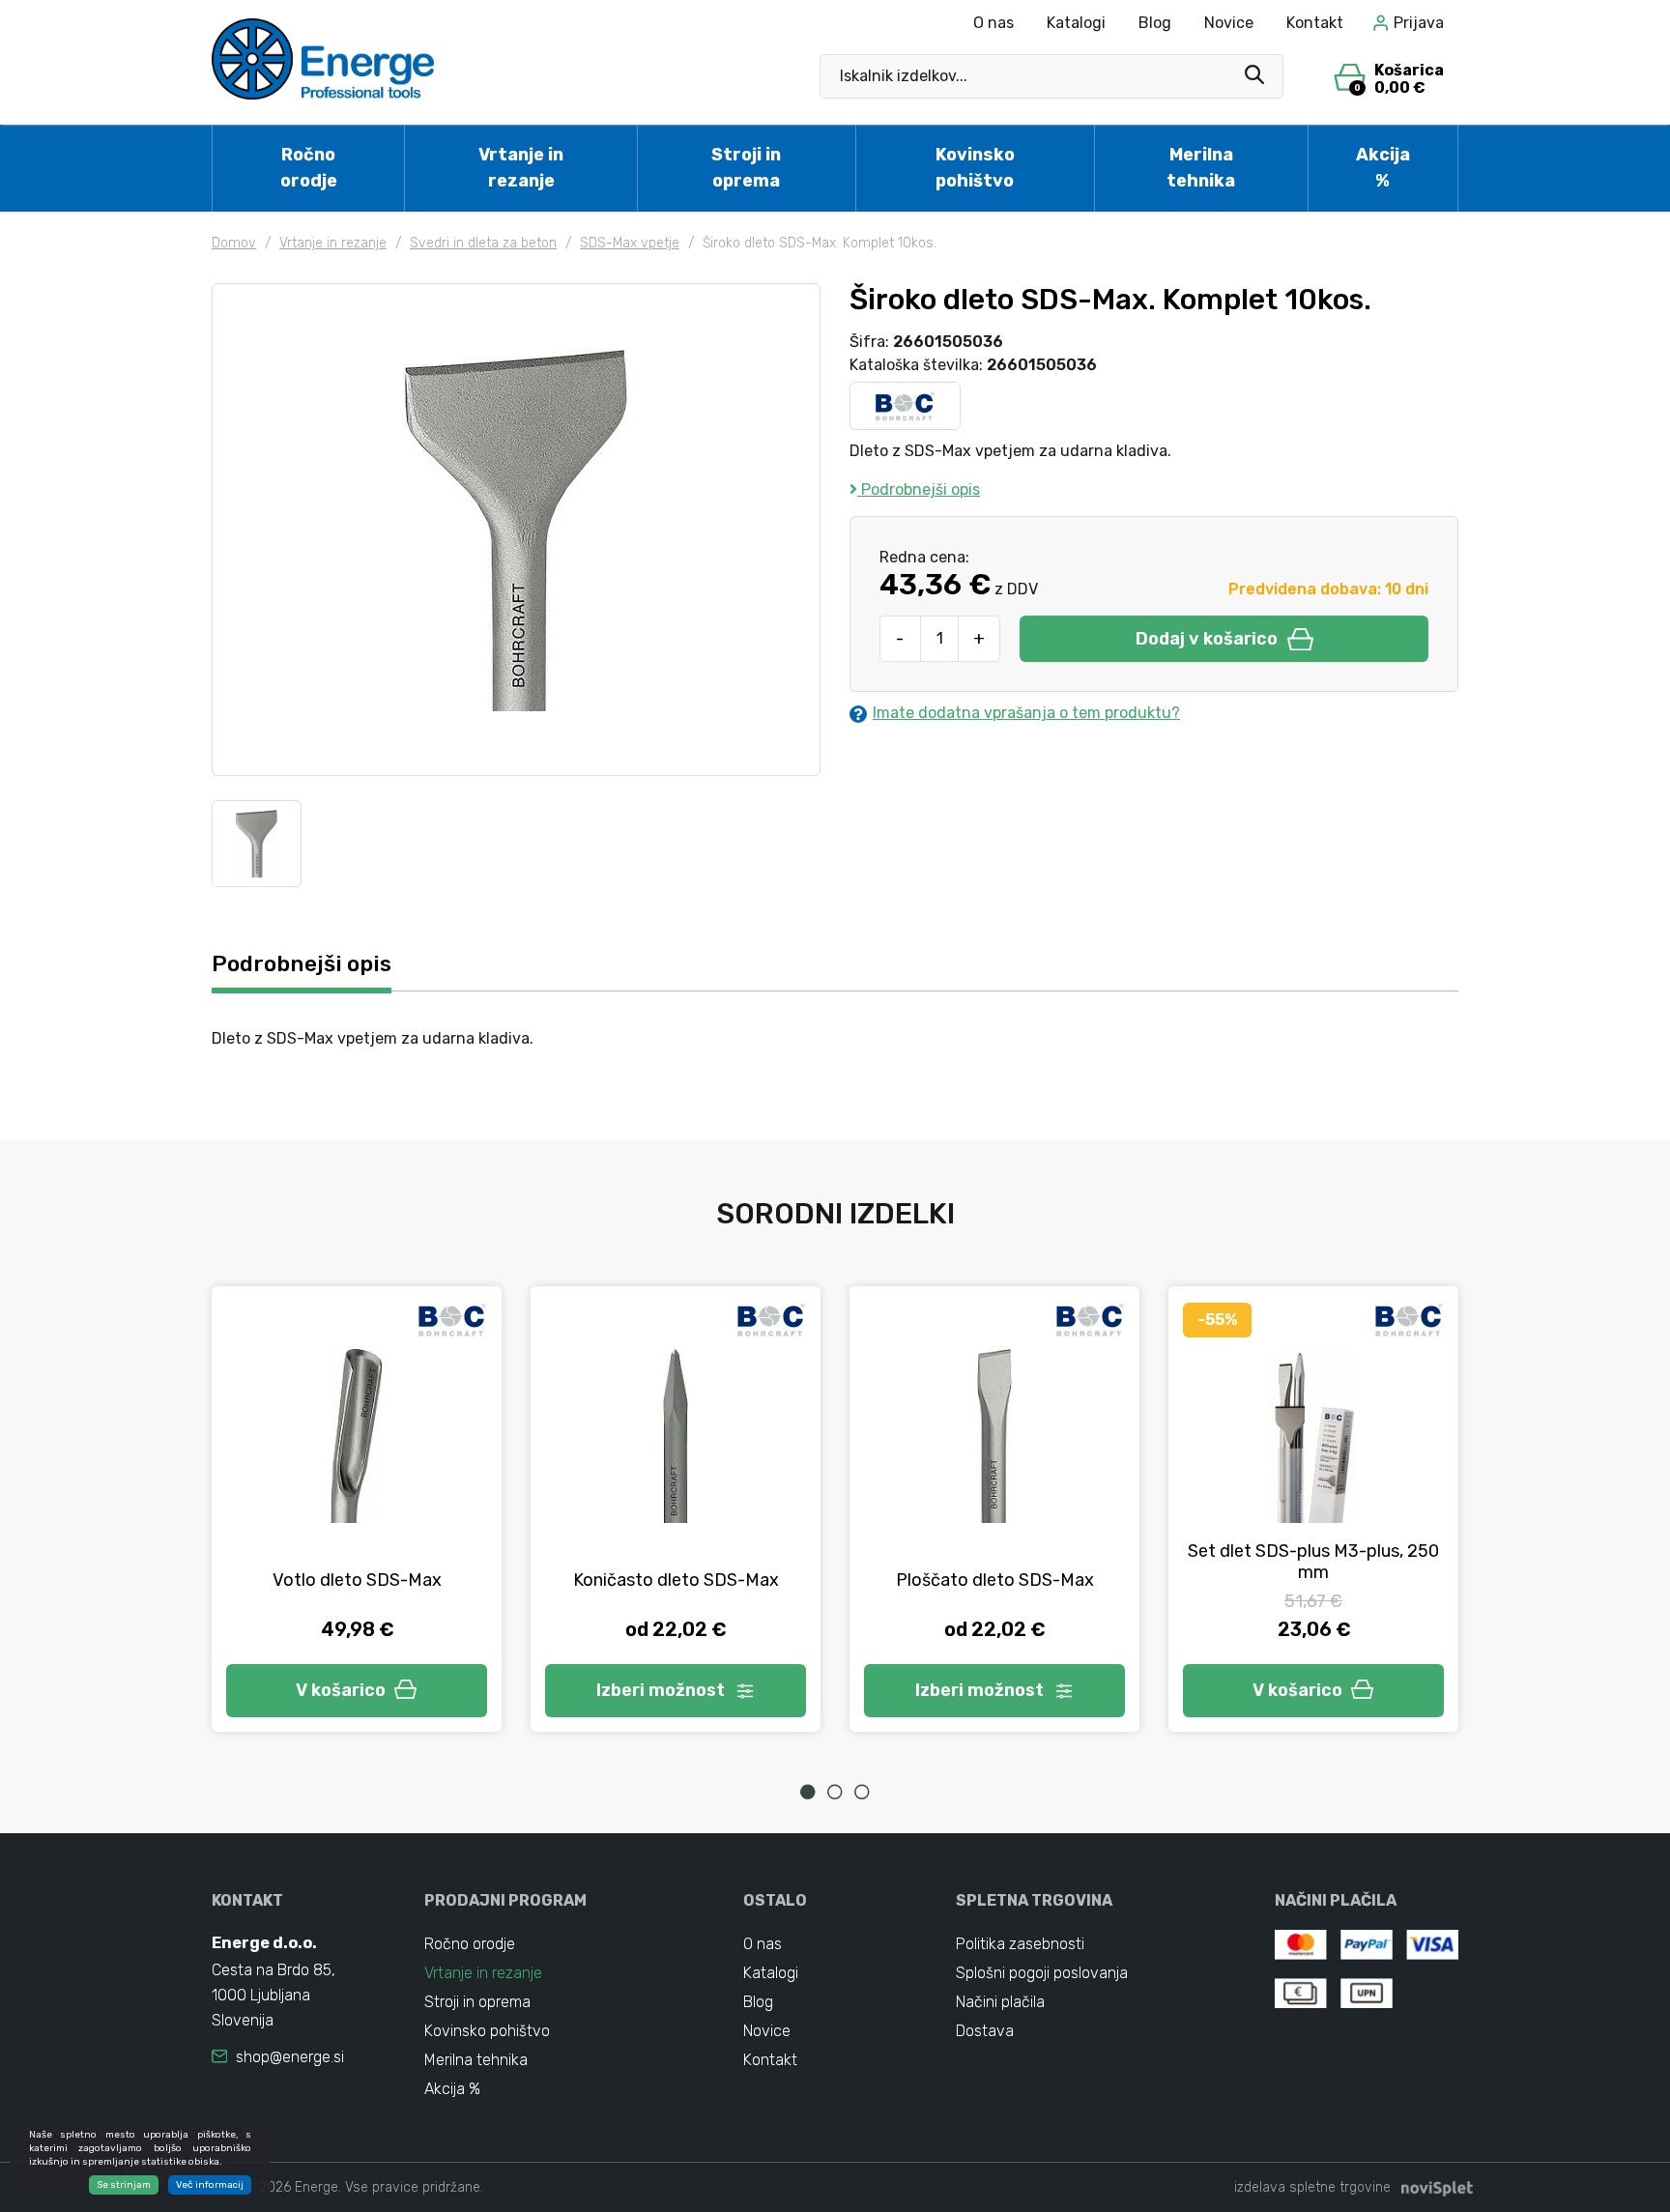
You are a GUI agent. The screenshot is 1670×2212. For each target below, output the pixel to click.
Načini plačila (1000, 2002)
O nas (993, 23)
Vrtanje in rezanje (521, 168)
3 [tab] (862, 1792)
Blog (1155, 23)
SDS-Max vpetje (630, 243)
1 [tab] (808, 1792)
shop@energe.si (290, 2057)
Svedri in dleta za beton (483, 243)
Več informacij (210, 2185)
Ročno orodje (309, 168)
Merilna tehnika (1201, 168)
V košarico (341, 1690)
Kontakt (1315, 23)
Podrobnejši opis (919, 489)
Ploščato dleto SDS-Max (995, 1580)
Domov (234, 243)
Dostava (985, 2031)
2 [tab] (835, 1792)
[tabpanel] (357, 1509)
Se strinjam (124, 2185)
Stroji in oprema (746, 168)
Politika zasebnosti (1020, 1944)
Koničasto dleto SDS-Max (676, 1580)
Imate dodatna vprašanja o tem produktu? (1026, 713)
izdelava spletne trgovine (1312, 2187)
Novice (1229, 23)
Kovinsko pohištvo (975, 168)
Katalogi (1076, 23)
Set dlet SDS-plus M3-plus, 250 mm (1313, 1562)
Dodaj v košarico (1207, 639)
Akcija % (1383, 168)
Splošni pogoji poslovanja (1042, 1973)
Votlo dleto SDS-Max (357, 1580)
